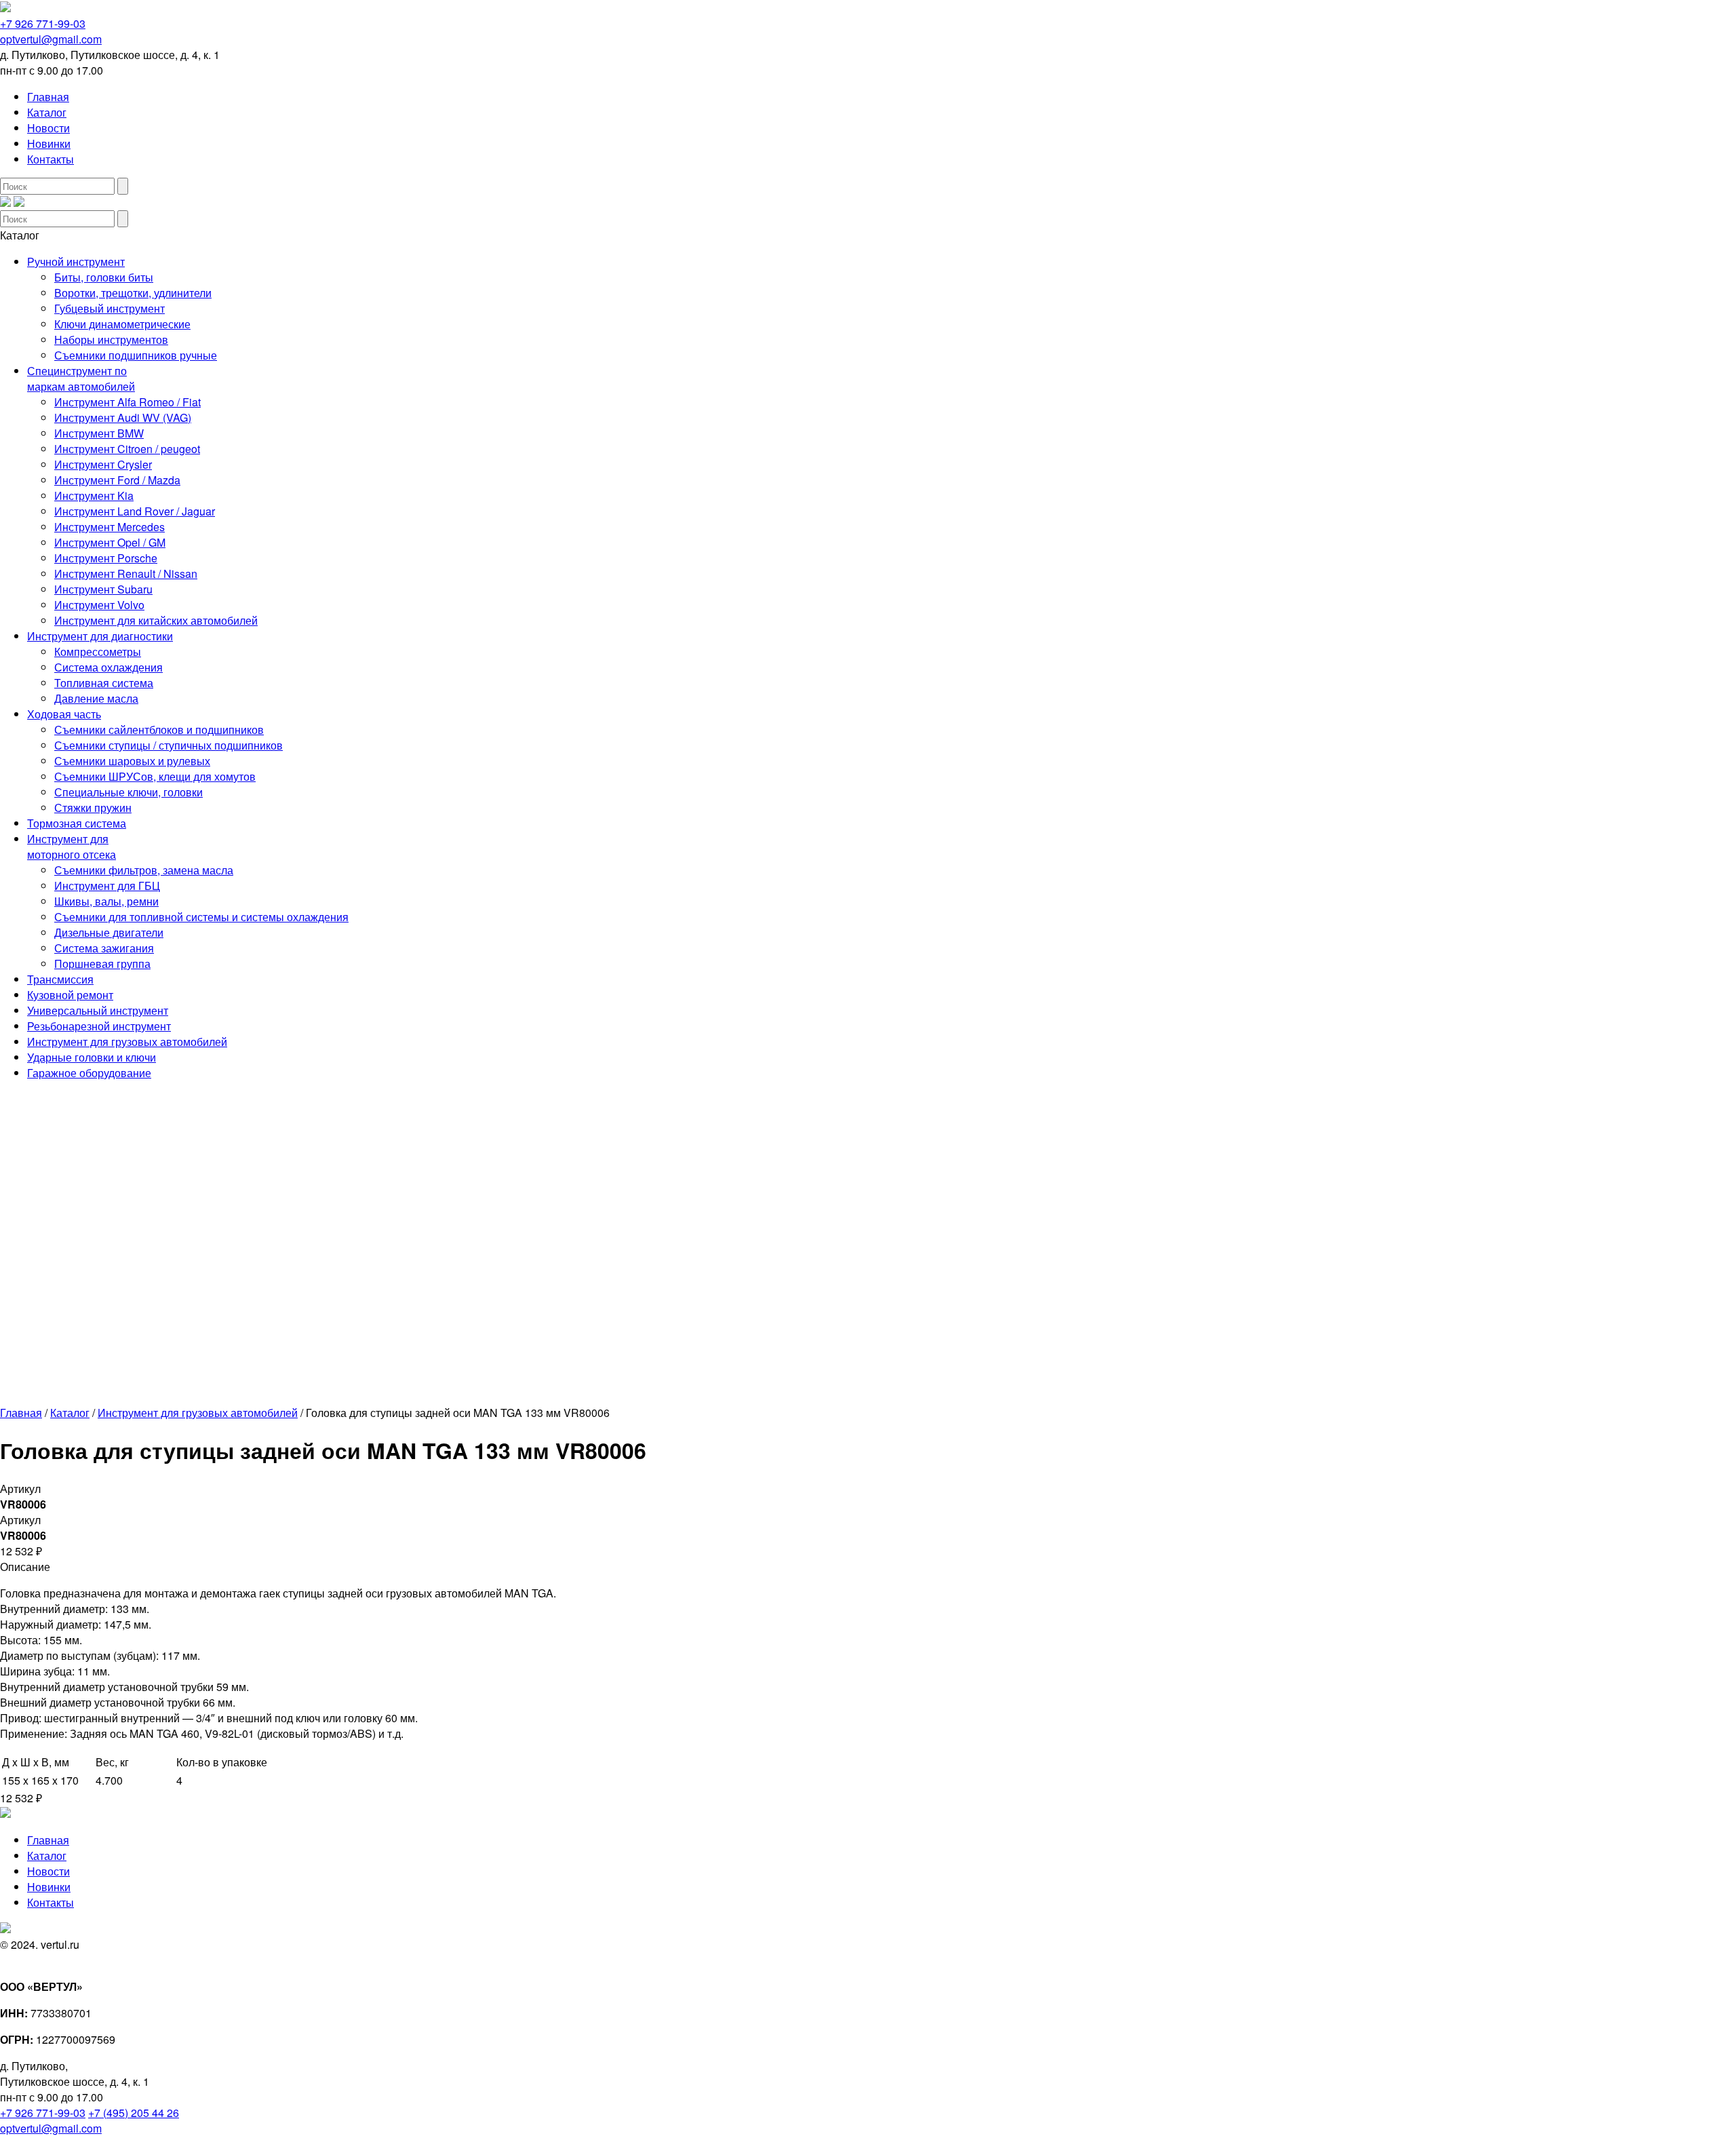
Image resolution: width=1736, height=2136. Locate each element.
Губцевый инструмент (110, 308)
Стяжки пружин (93, 808)
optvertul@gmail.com (51, 39)
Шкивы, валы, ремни (106, 901)
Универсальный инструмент (98, 1010)
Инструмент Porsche (106, 558)
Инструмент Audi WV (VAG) (123, 418)
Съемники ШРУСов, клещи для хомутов (155, 776)
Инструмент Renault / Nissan (126, 574)
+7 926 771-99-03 (43, 23)
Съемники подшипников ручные (136, 355)
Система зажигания (104, 948)
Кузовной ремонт (70, 995)
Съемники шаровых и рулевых (132, 761)
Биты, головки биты (104, 277)
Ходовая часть (64, 714)
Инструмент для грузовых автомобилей (127, 1042)
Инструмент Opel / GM (110, 542)
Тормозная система (77, 823)
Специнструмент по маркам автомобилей (81, 378)
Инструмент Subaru (103, 589)
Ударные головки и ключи (92, 1057)
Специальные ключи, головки (129, 792)
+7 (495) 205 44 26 (134, 2113)
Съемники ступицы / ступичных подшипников (169, 745)
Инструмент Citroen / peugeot (127, 449)
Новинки (49, 143)
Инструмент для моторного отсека (72, 847)
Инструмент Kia (94, 496)
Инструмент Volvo (99, 605)
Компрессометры (98, 652)
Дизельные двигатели (109, 932)
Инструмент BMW (99, 433)
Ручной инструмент (76, 261)
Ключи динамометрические (122, 324)
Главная (48, 97)
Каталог (47, 112)
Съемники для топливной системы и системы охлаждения (201, 917)
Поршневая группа (102, 964)
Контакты (51, 159)
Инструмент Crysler (103, 464)
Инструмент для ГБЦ (107, 886)
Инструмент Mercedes (110, 527)
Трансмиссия (60, 979)
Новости (48, 128)
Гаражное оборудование (89, 1073)
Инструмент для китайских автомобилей (156, 620)
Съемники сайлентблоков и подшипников (159, 730)
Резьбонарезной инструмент (99, 1026)
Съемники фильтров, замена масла (144, 870)
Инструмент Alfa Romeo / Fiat (127, 402)
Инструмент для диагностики (100, 636)
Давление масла (96, 698)
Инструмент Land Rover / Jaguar (135, 511)
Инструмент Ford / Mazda (117, 480)
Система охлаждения (108, 667)
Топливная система (104, 683)
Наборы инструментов (111, 339)
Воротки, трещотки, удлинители (133, 293)
